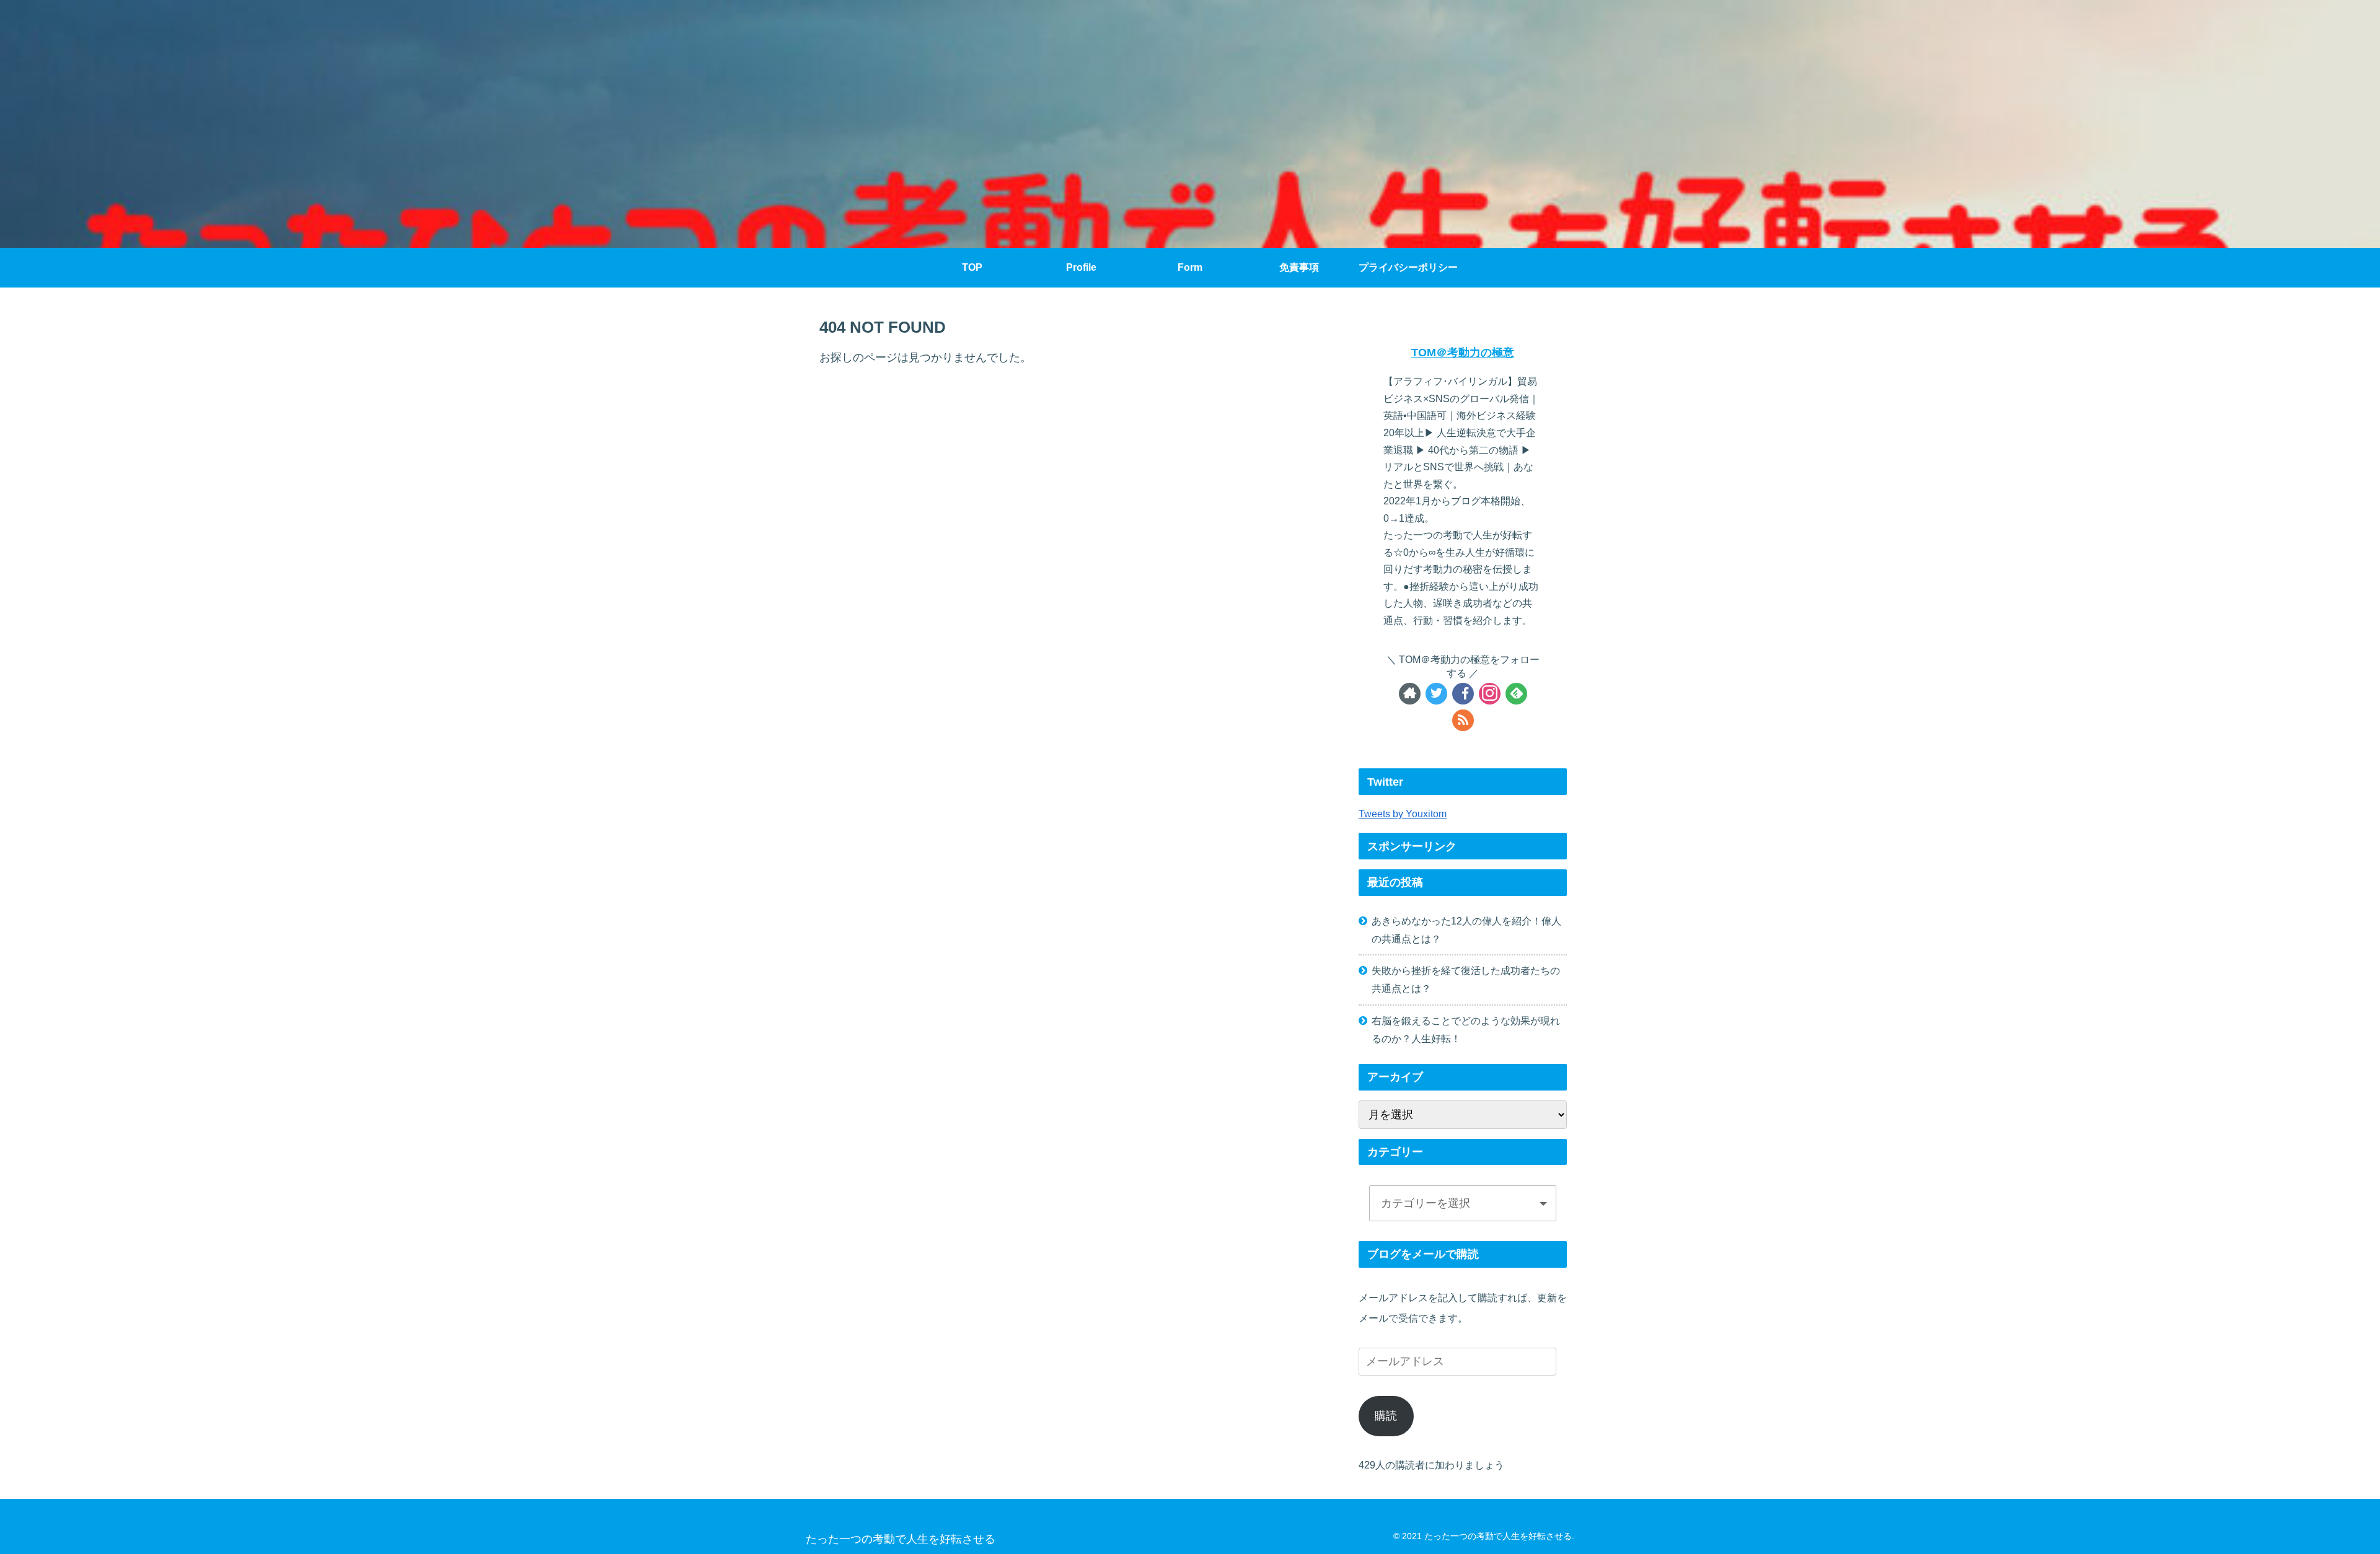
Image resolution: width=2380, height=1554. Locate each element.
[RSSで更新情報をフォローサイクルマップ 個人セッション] (1463, 720)
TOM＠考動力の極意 (1463, 353)
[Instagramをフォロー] (1490, 694)
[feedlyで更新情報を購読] (1516, 694)
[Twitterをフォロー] (1436, 694)
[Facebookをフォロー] (1463, 694)
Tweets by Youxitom (1403, 814)
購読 (1386, 1416)
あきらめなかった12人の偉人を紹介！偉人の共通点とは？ (1466, 930)
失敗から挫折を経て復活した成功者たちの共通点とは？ (1466, 979)
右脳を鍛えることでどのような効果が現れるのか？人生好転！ (1466, 1029)
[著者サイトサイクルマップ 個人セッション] (1410, 694)
